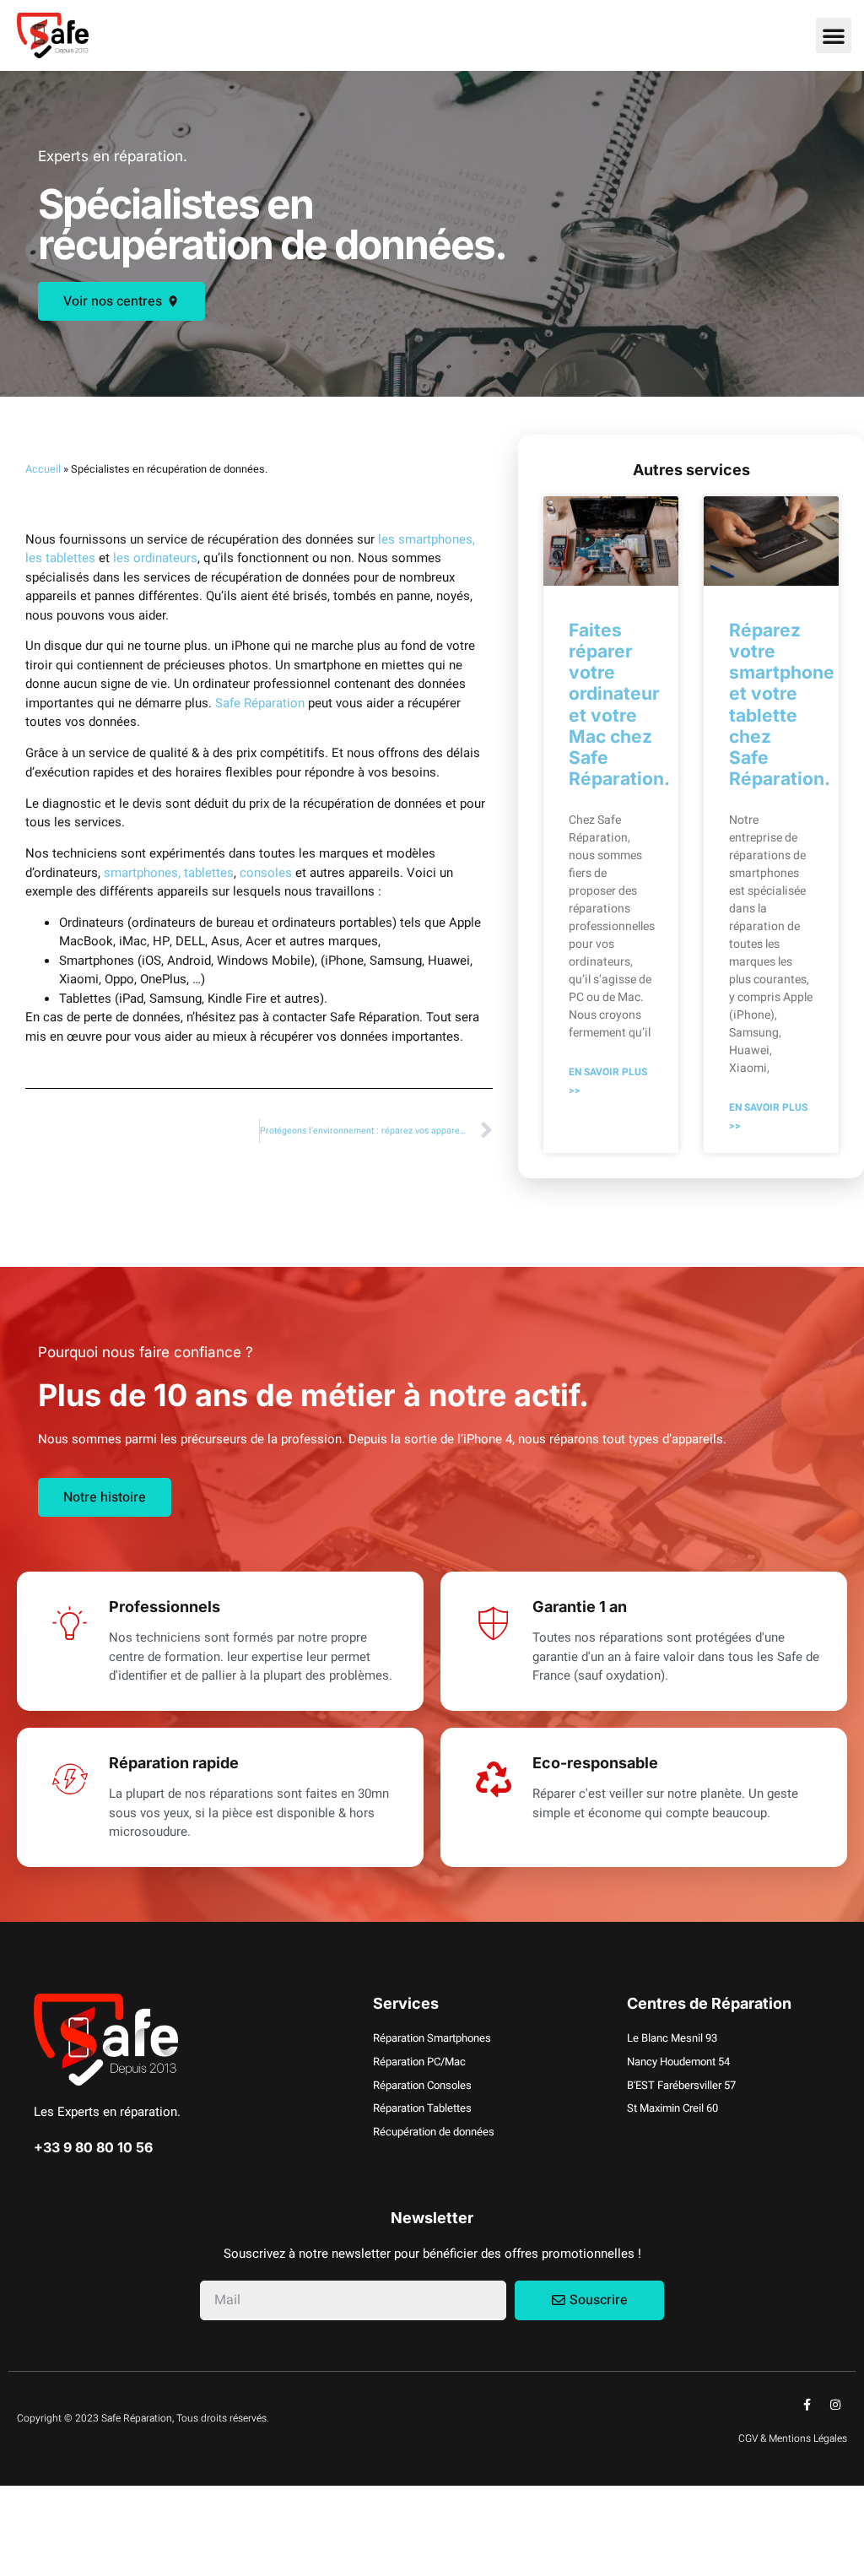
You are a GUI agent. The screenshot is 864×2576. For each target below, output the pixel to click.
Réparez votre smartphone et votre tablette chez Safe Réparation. (782, 704)
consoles (266, 873)
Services (406, 2003)
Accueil (43, 469)
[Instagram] (835, 2405)
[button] (834, 35)
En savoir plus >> (608, 1082)
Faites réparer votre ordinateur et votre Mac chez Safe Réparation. (619, 704)
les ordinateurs (155, 558)
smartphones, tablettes (169, 873)
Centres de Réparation (709, 2003)
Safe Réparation (260, 703)
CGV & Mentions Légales (793, 2438)
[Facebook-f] (807, 2405)
